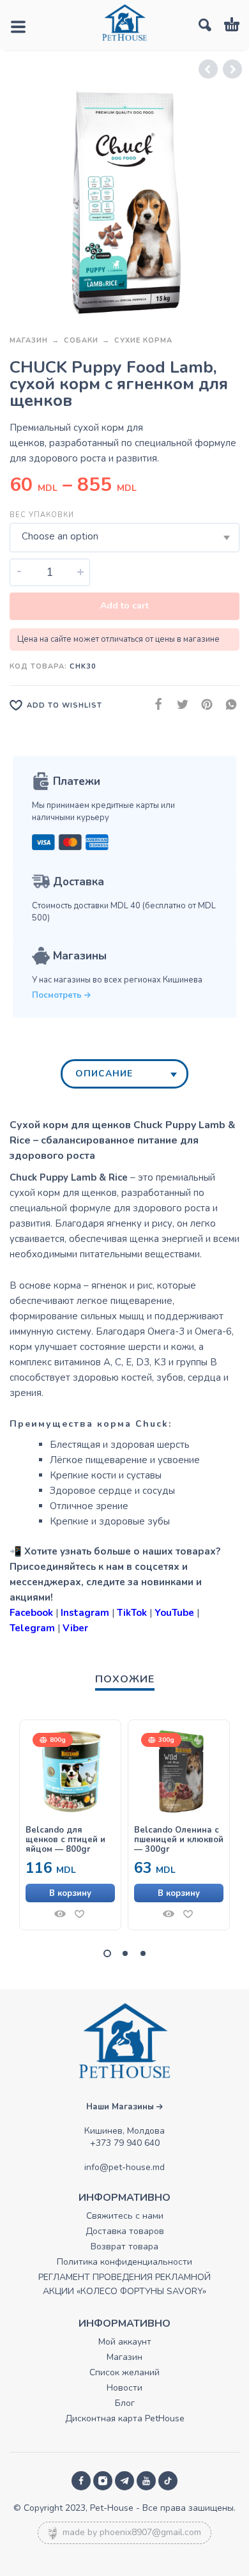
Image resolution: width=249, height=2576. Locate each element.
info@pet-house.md (124, 2167)
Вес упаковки (42, 515)
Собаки (81, 340)
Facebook (31, 1613)
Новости (124, 2388)
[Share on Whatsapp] (227, 705)
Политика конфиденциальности (124, 2262)
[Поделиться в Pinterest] (203, 705)
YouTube (174, 1613)
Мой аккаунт (125, 2342)
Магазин (29, 340)
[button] (70, 1893)
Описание (104, 1074)
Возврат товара (124, 2246)
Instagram (85, 1613)
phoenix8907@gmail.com (150, 2532)
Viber (75, 1628)
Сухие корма (143, 340)
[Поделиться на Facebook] (155, 705)
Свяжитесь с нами (125, 2216)
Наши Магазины (121, 2107)
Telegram (32, 1628)
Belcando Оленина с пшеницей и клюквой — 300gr (179, 1840)
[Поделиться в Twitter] (179, 705)
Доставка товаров (125, 2231)
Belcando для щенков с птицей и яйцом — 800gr (65, 1840)
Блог (125, 2403)
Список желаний (124, 2372)
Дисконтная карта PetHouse (125, 2418)
